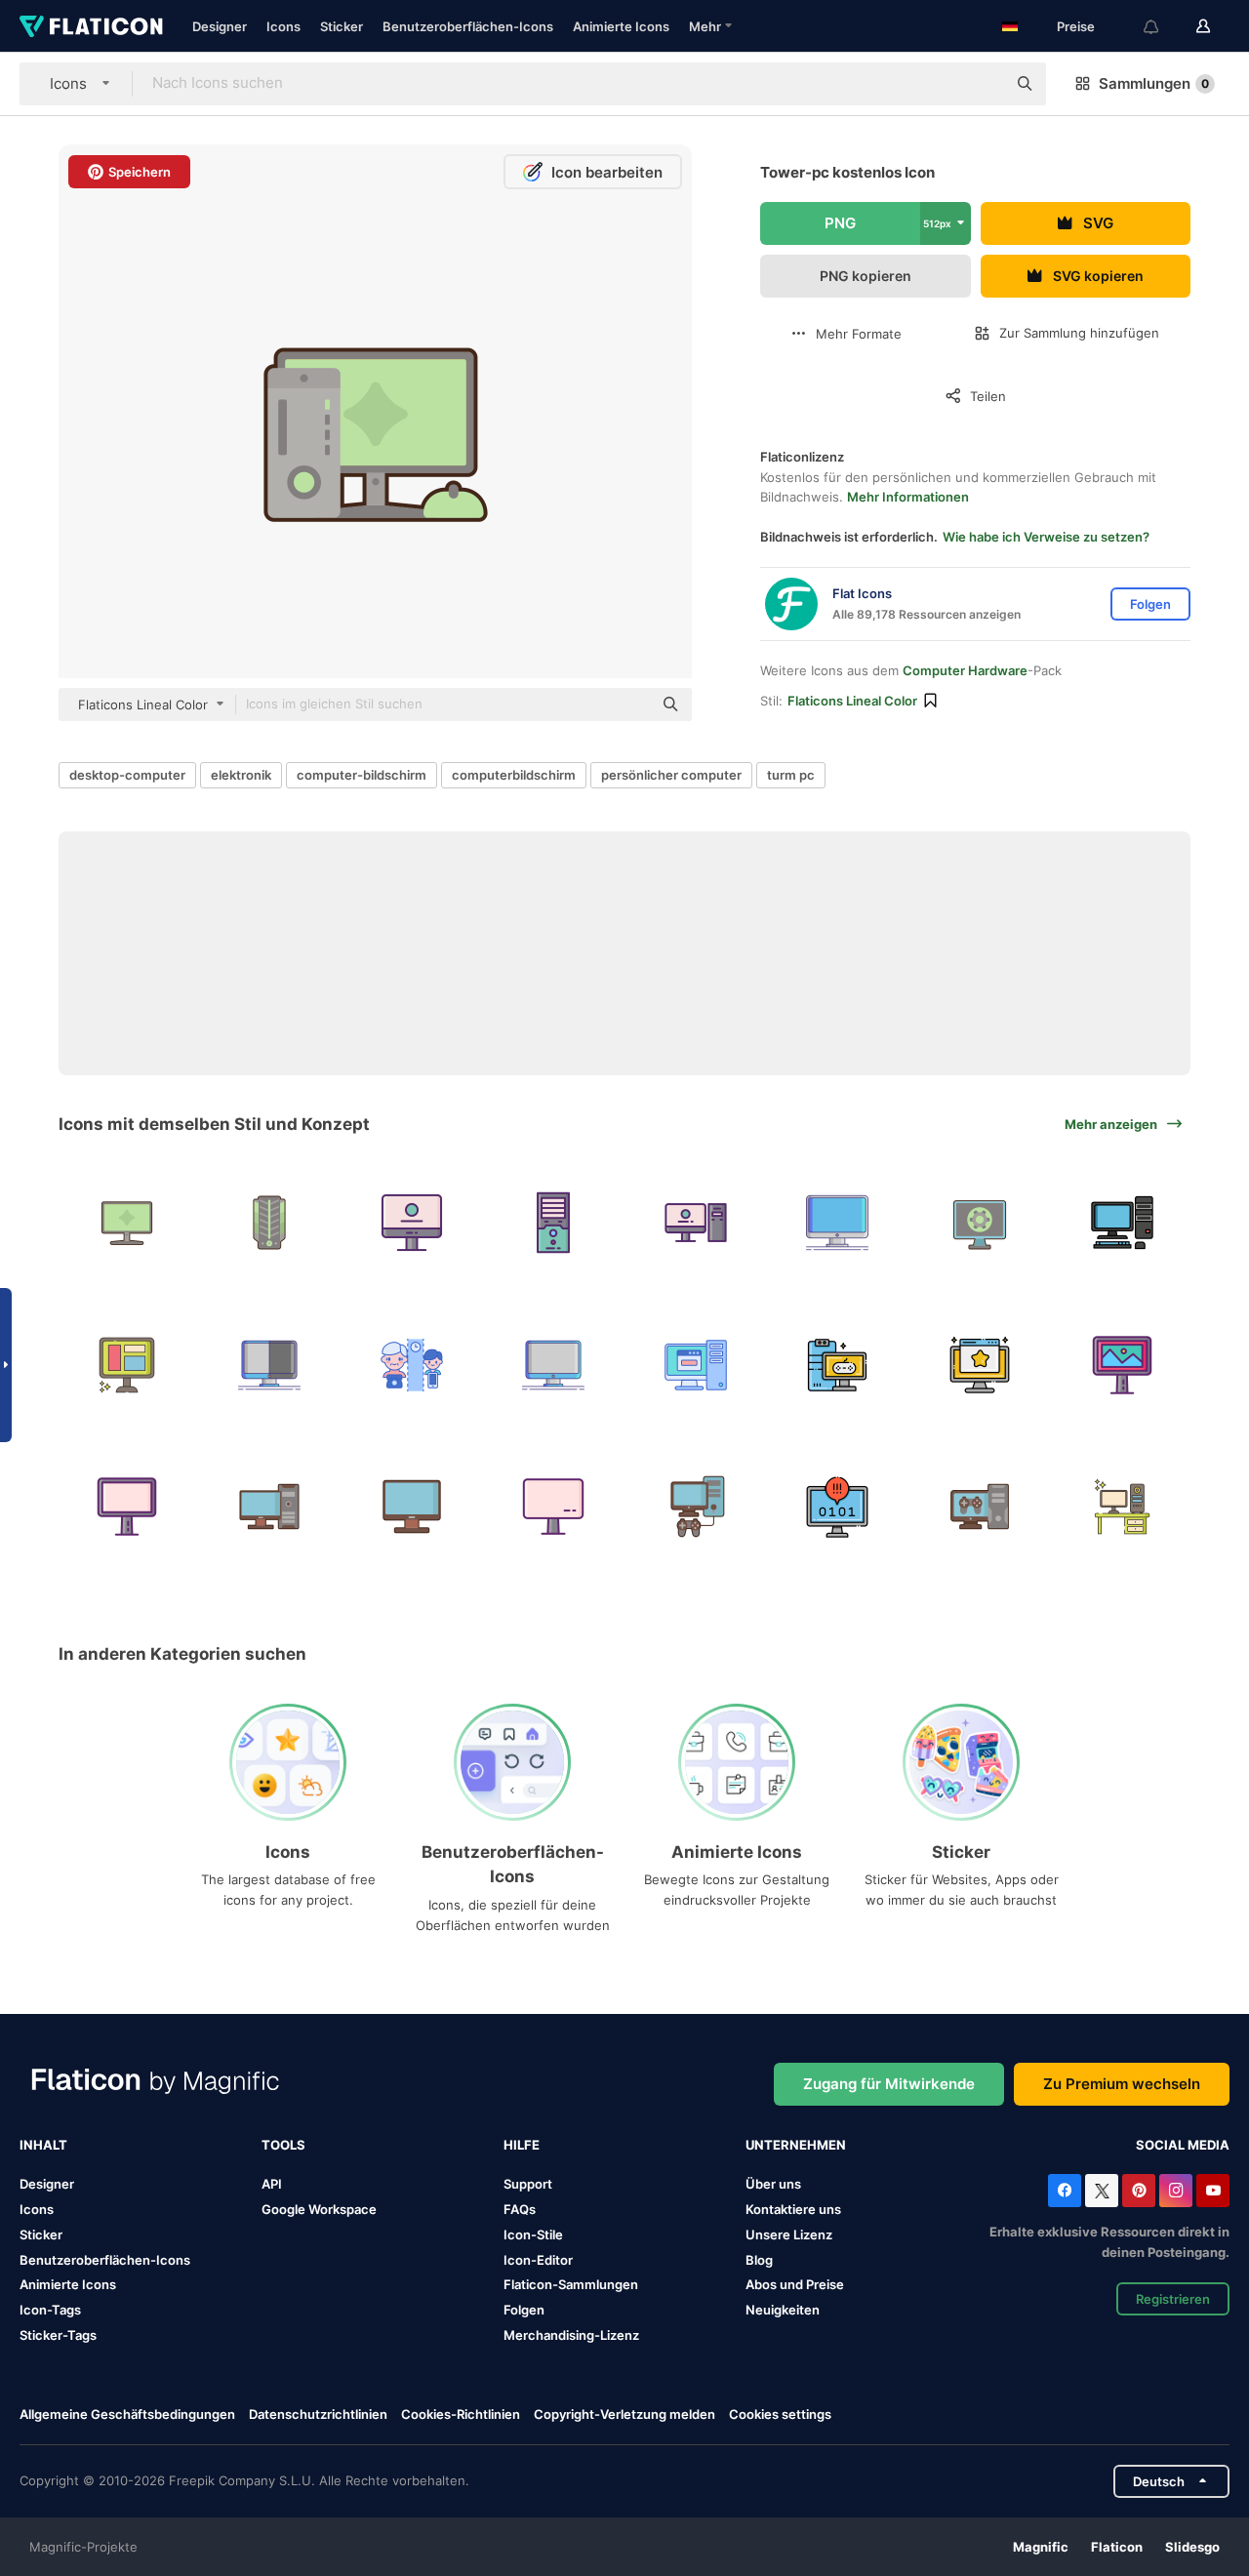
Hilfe (522, 2145)
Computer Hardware (965, 670)
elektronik (241, 775)
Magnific (1041, 2547)
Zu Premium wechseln (1122, 2084)
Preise (1076, 26)
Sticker (342, 26)
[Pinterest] (1139, 2191)
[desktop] (554, 1507)
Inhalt (43, 2145)
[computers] (980, 1507)
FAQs (520, 2209)
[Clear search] (982, 84)
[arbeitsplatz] (1122, 1507)
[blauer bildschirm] (838, 1507)
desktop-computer (127, 775)
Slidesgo (1192, 2547)
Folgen (524, 2310)
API (272, 2184)
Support (528, 2184)
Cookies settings (780, 2415)
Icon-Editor (538, 2260)
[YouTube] (1213, 2191)
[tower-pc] (696, 1223)
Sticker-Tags (58, 2335)
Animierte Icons (621, 26)
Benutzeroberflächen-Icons (468, 26)
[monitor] (127, 1223)
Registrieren (1173, 2299)
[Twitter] (1102, 2191)
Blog (759, 2260)
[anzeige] (1122, 1365)
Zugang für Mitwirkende (889, 2084)
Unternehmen (796, 2145)
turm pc (791, 775)
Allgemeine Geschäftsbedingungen (127, 2414)
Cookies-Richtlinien (461, 2414)
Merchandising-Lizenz (571, 2335)
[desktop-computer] (980, 1365)
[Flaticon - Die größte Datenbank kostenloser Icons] (91, 26)
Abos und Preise (795, 2284)
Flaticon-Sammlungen (571, 2284)
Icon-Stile (533, 2234)
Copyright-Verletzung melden (624, 2414)
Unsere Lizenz (789, 2234)
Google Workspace (319, 2209)
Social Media (1183, 2145)
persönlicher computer (671, 775)
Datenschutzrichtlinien (318, 2414)
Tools (283, 2145)
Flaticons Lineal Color (852, 701)
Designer (220, 26)
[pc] (270, 1507)
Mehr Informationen (908, 497)
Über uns (773, 2184)
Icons (283, 26)
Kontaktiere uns (793, 2209)
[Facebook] (1065, 2191)
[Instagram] (1176, 2191)
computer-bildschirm (362, 775)
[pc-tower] (270, 1223)
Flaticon (1117, 2547)
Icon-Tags (50, 2310)
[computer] (838, 1223)
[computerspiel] (838, 1365)
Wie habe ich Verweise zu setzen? (1046, 537)
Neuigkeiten (783, 2310)
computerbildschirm (514, 775)
